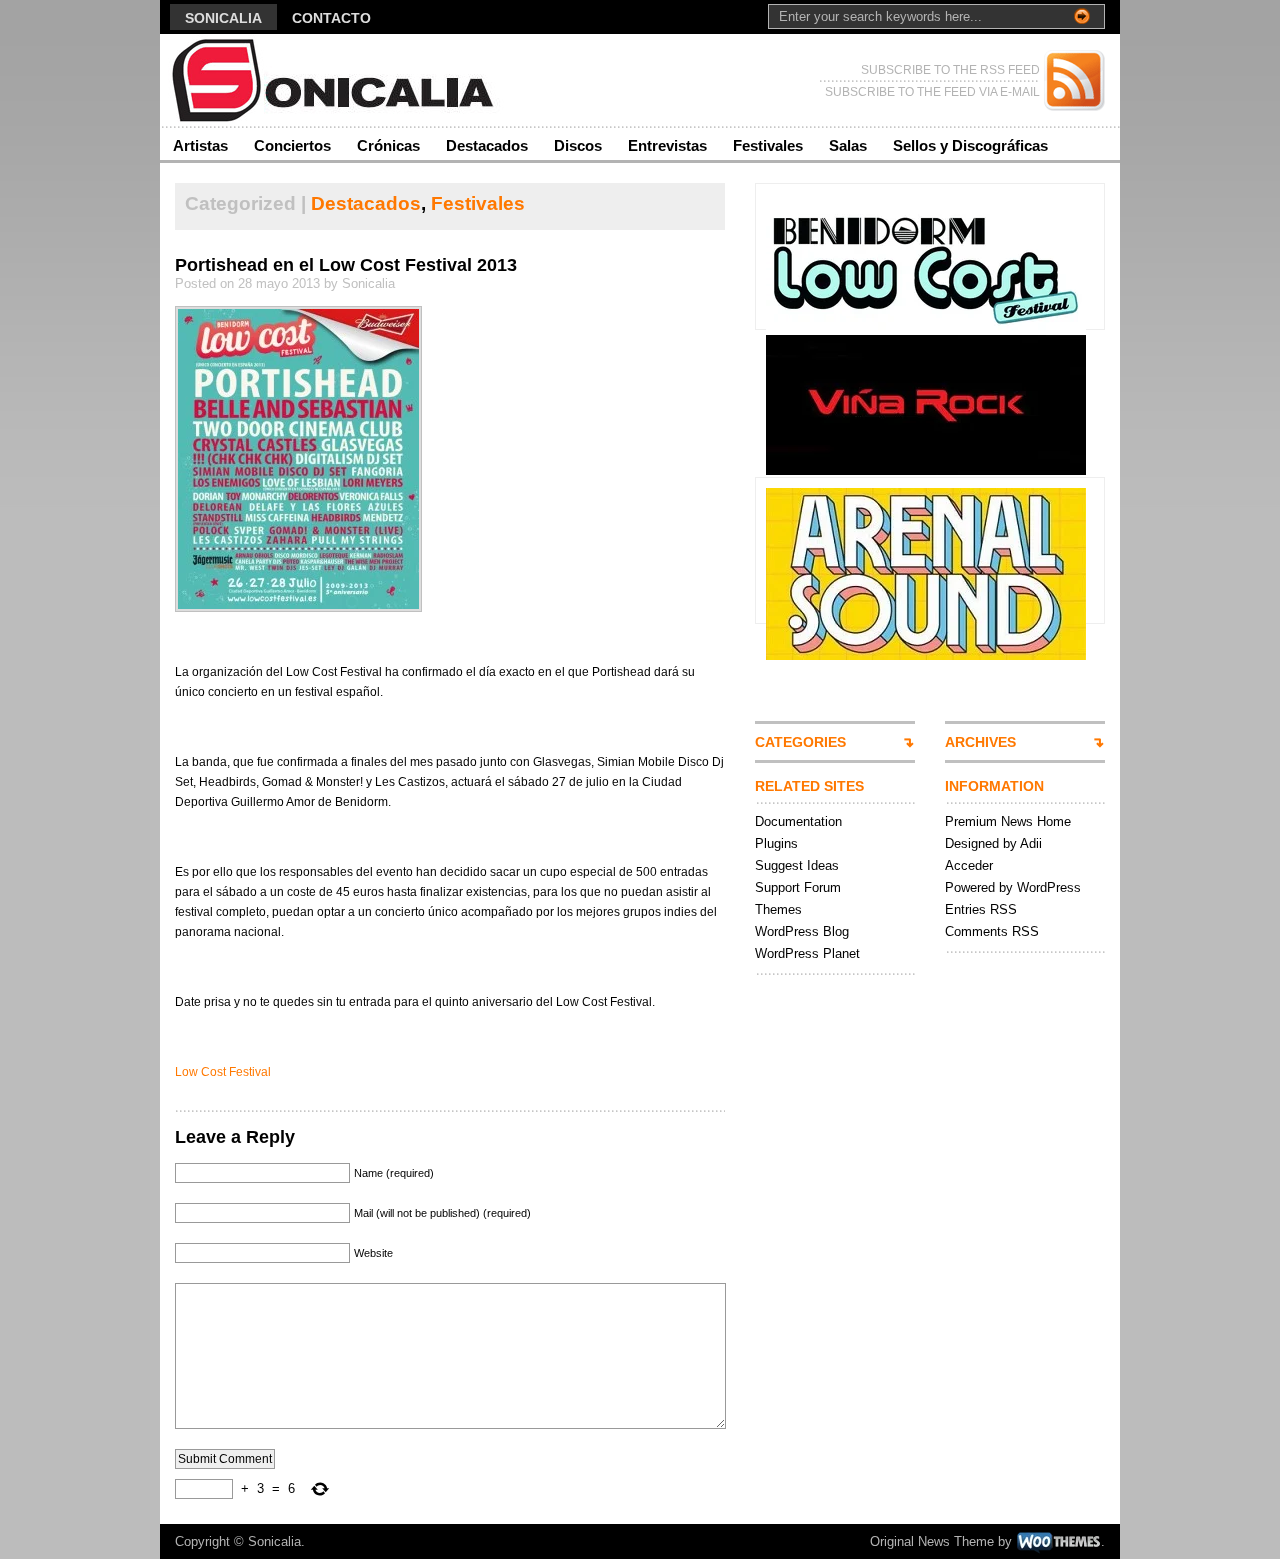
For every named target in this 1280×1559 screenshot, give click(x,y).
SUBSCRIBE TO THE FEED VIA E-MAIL (932, 92)
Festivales (768, 145)
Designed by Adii (993, 843)
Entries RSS (981, 909)
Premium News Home (1008, 821)
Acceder (969, 865)
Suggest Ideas (797, 865)
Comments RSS (992, 931)
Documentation (798, 821)
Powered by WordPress (1013, 887)
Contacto (331, 18)
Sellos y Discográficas (970, 145)
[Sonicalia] (354, 80)
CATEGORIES (800, 742)
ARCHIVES (980, 742)
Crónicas (388, 145)
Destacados (487, 145)
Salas (848, 145)
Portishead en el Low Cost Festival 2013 (346, 265)
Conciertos (292, 145)
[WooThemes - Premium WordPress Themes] (1058, 1541)
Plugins (776, 843)
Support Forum (798, 887)
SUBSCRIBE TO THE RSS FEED (950, 70)
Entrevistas (667, 145)
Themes (778, 909)
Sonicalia (223, 18)
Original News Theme (932, 1541)
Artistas (200, 145)
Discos (578, 145)
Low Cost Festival (223, 1072)
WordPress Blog (802, 931)
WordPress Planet (807, 953)
